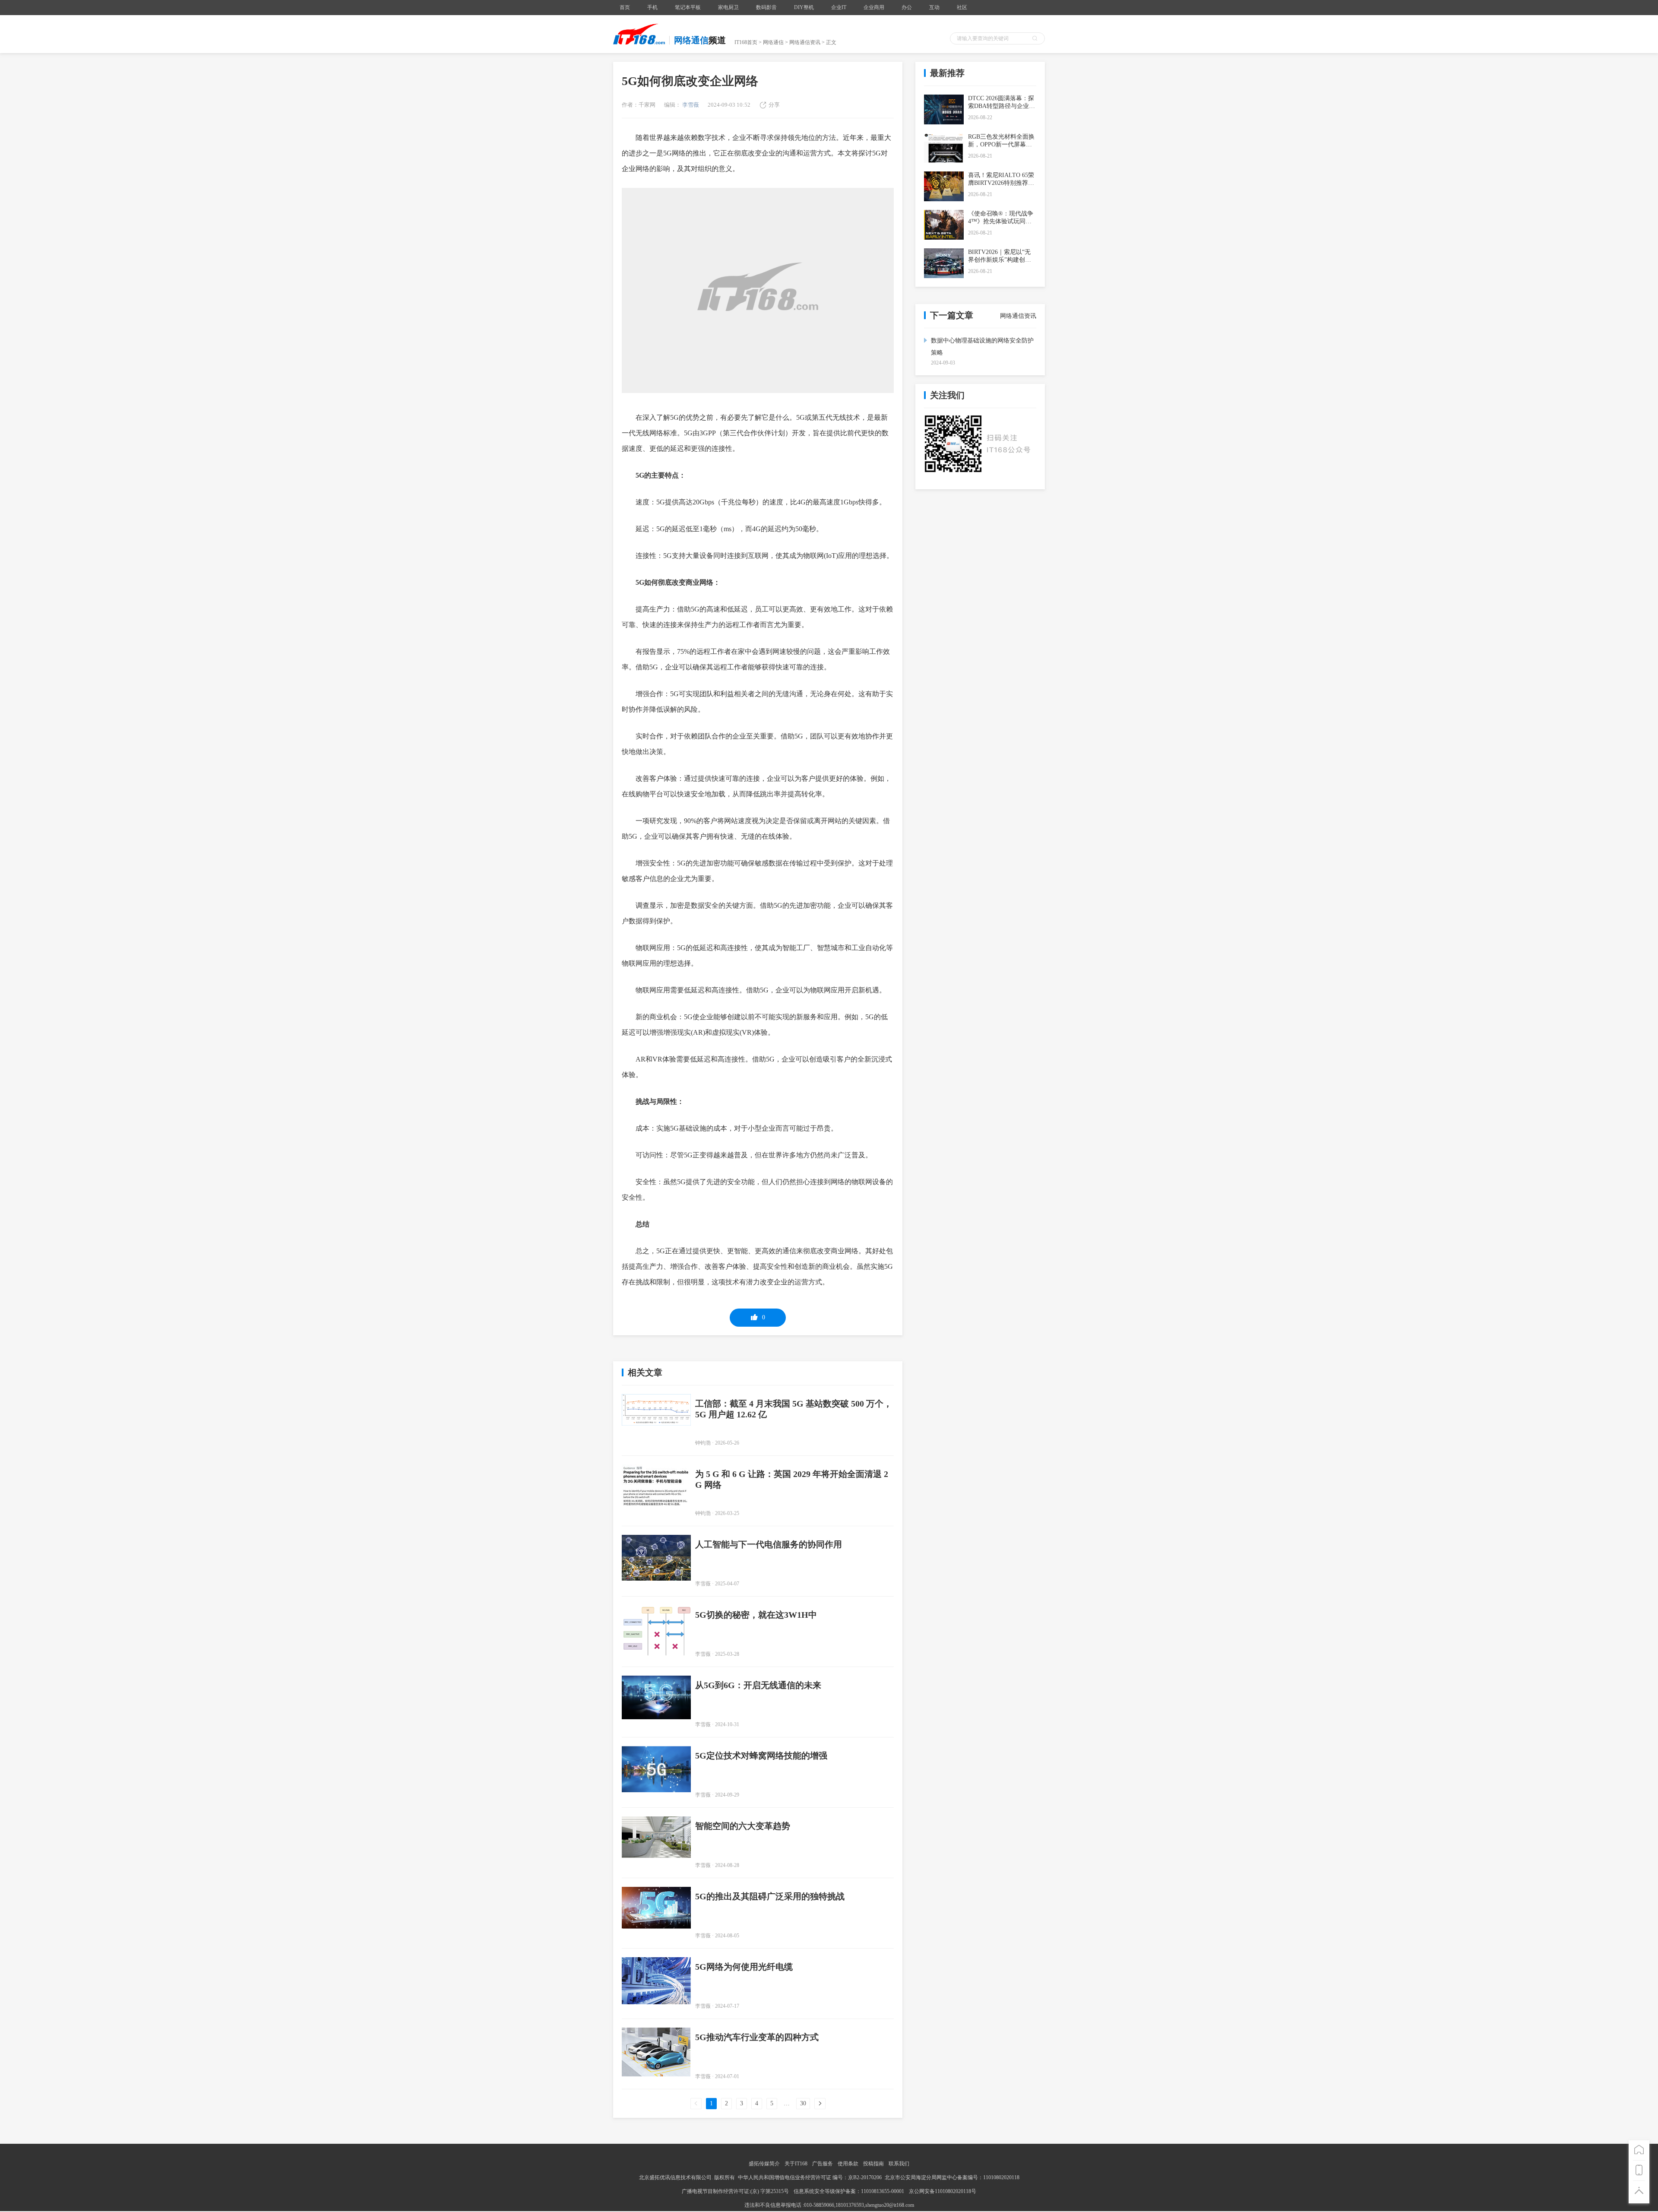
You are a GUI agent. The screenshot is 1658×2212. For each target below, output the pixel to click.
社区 (962, 7)
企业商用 (874, 7)
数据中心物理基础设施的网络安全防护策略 (982, 347)
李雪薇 (690, 105)
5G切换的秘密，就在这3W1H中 (756, 1615)
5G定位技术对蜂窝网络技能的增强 (761, 1756)
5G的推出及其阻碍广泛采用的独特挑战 (770, 1896)
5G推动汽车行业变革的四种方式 (757, 2037)
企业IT (839, 7)
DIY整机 (804, 7)
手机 (652, 7)
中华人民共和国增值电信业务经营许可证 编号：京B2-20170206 (810, 2177)
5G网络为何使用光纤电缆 (744, 1967)
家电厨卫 (728, 7)
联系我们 (899, 2164)
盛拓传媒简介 (764, 2164)
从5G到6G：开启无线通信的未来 (758, 1685)
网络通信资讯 (805, 42)
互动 (934, 7)
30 (803, 2103)
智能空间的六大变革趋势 (743, 1826)
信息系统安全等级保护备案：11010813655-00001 (849, 2191)
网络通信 (773, 42)
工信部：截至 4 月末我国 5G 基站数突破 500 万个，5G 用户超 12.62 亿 (794, 1409)
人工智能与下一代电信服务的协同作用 (769, 1544)
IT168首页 (746, 42)
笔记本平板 (688, 7)
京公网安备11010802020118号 (943, 2191)
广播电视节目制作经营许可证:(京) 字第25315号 (736, 2191)
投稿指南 (873, 2164)
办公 (907, 7)
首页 (625, 7)
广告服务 (823, 2164)
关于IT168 (796, 2164)
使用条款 (848, 2164)
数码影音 (766, 7)
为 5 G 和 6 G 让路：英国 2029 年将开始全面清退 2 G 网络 (792, 1479)
